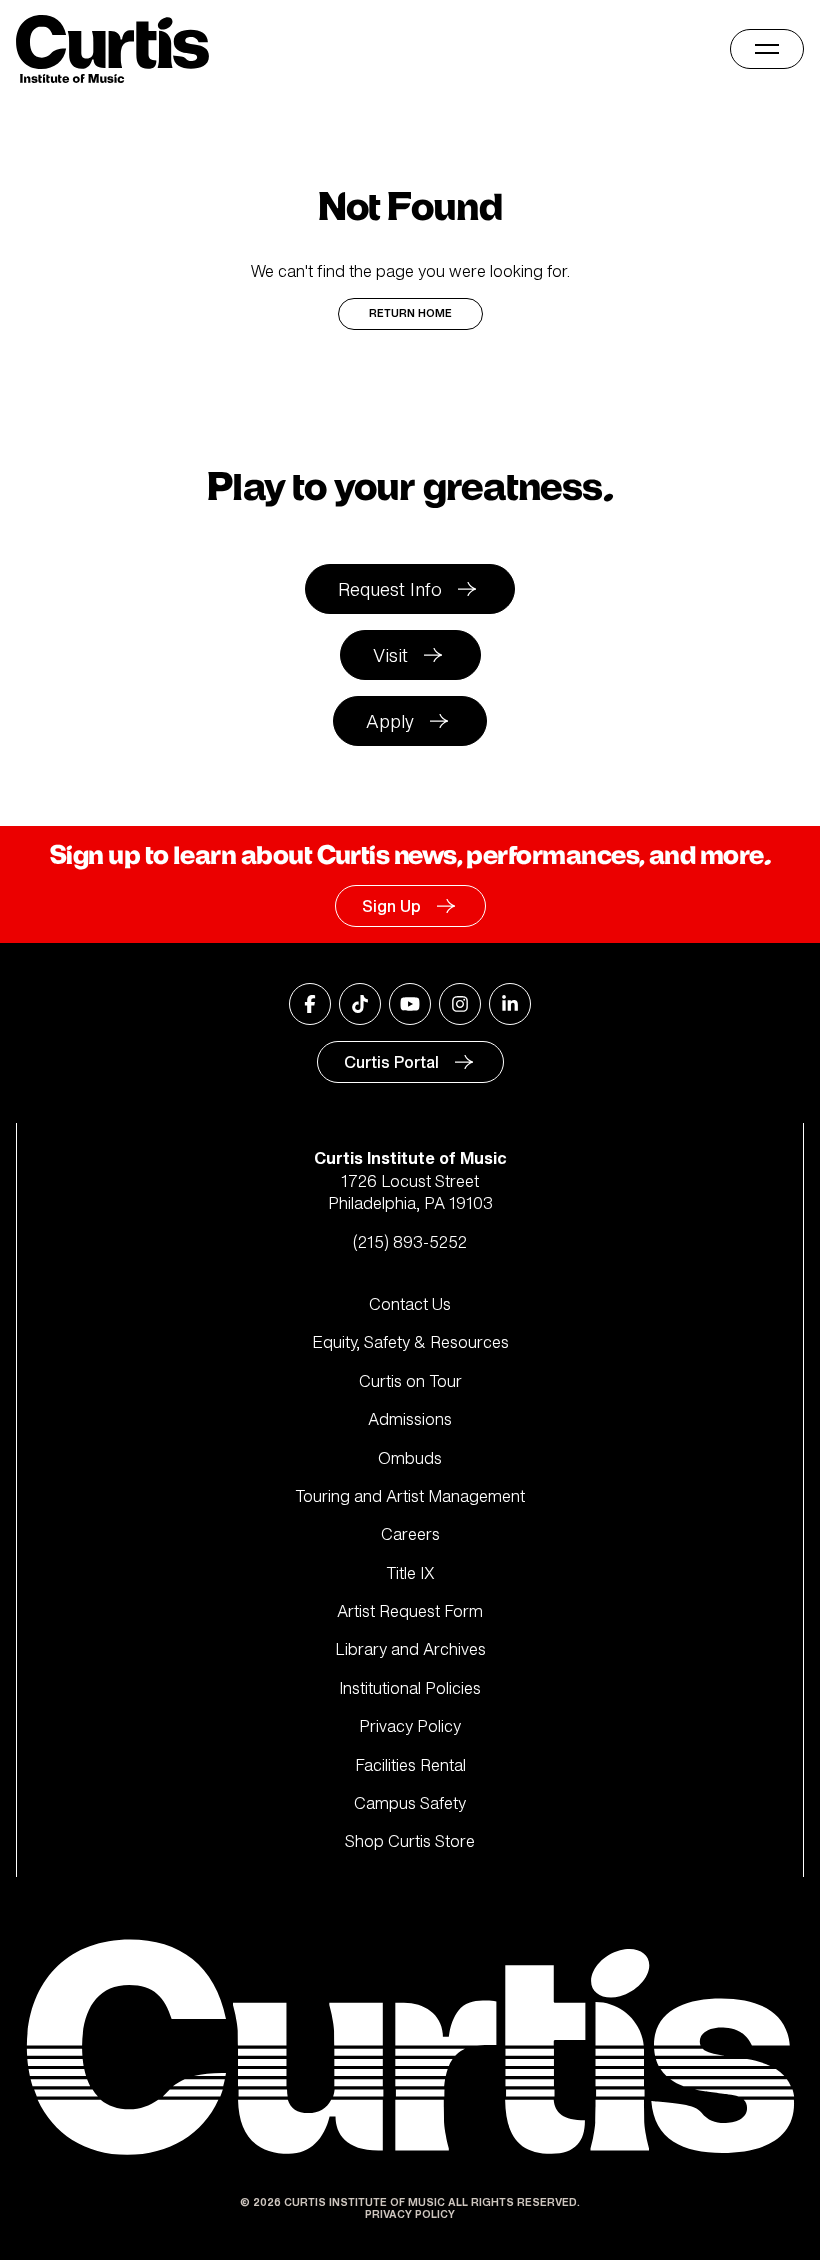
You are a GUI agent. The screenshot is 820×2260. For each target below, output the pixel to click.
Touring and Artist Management (410, 1496)
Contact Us (410, 1304)
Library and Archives (410, 1649)
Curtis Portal (391, 1062)
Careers (410, 1534)
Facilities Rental (410, 1765)
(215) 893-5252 (410, 1242)
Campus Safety (410, 1803)
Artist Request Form (410, 1611)
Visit (390, 655)
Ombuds (410, 1458)
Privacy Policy (410, 1726)
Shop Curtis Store (410, 1841)
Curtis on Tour (410, 1381)
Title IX (410, 1573)
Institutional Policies (410, 1688)
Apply (390, 721)
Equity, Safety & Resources (410, 1342)
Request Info (390, 589)
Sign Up (391, 906)
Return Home (410, 313)
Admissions (410, 1419)
